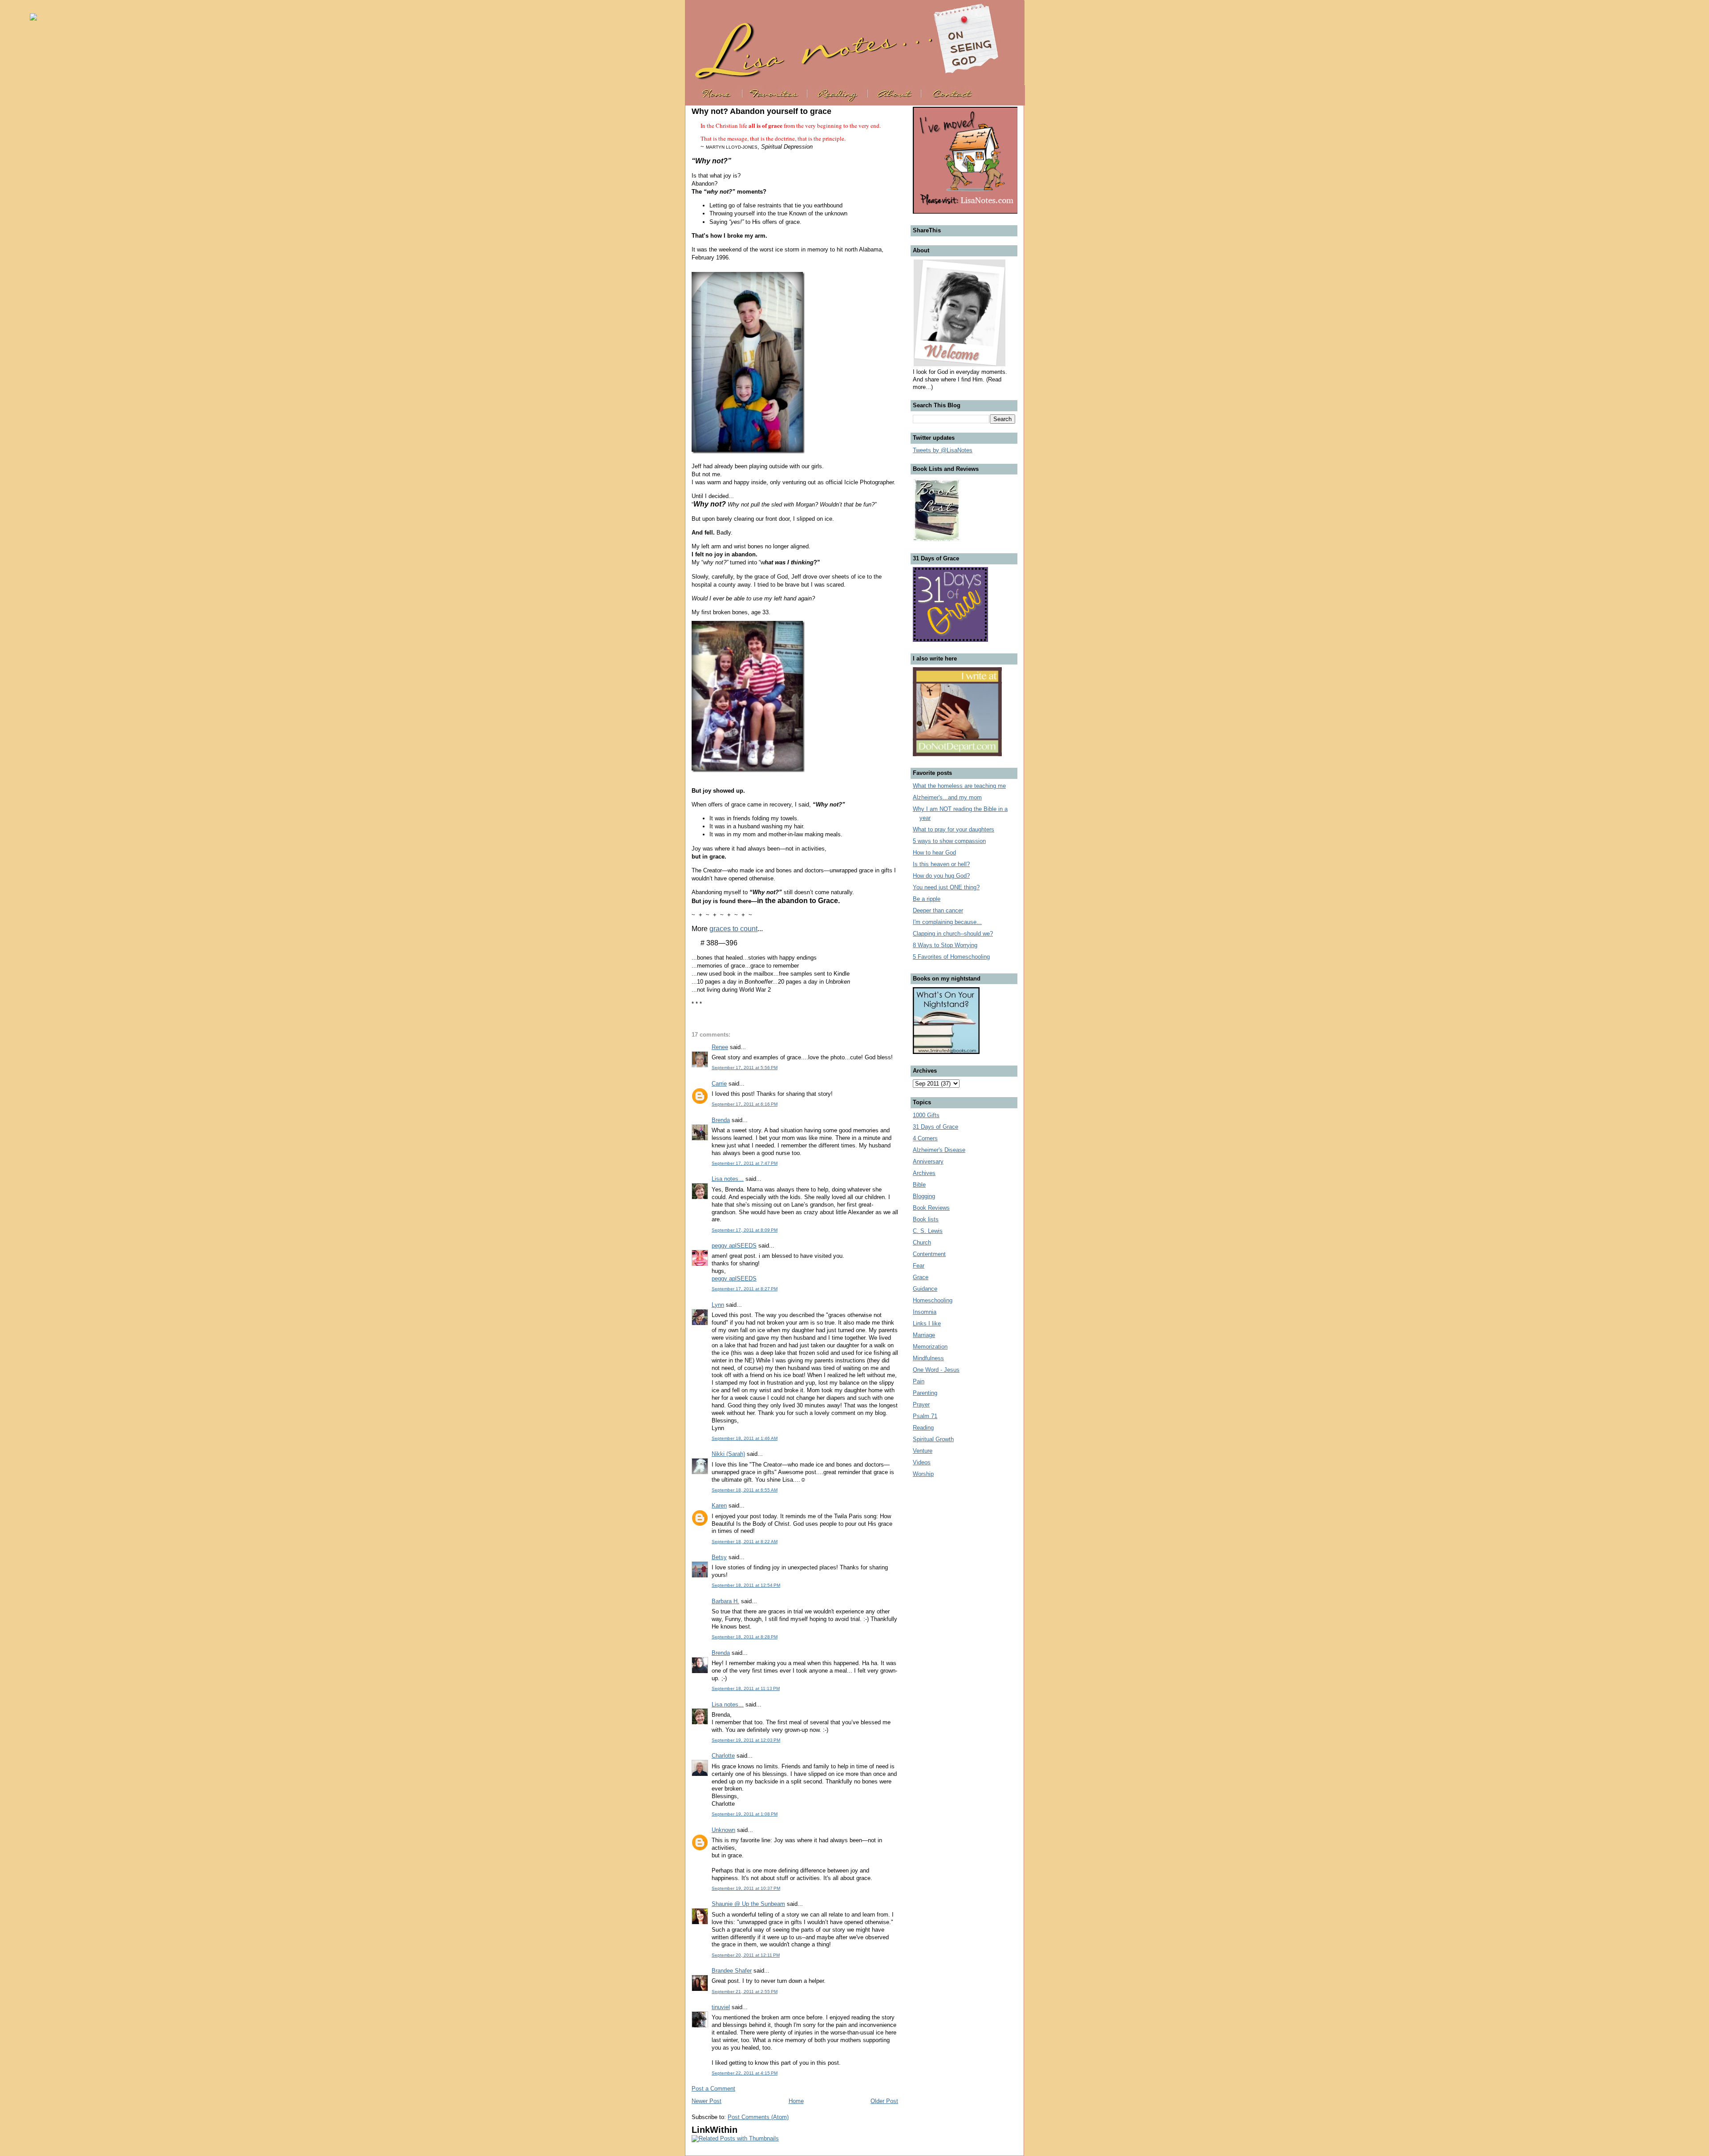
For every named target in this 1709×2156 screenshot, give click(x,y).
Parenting (925, 1393)
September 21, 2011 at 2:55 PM (745, 1992)
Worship (923, 1474)
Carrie (719, 1084)
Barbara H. (725, 1601)
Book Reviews (931, 1208)
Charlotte (723, 1756)
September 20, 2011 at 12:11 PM (746, 1955)
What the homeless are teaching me (959, 786)
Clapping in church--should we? (953, 934)
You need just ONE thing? (946, 887)
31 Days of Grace (935, 1127)
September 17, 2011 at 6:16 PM (745, 1104)
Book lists (926, 1219)
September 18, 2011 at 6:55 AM (745, 1490)
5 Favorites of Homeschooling (951, 957)
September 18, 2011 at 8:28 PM (745, 1637)
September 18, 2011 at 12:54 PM (746, 1585)
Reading (923, 1428)
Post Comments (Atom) (758, 2117)
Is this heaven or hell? (941, 864)
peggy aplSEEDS (734, 1246)
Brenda (721, 1120)
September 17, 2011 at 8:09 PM (745, 1230)
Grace (921, 1277)
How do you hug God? (941, 876)
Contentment (929, 1254)
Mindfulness (928, 1358)
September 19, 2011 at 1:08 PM (745, 1814)
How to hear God (934, 853)
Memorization (930, 1347)
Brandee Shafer (732, 1971)
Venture (923, 1451)
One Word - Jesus (936, 1370)
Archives (924, 1173)
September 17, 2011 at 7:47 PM (745, 1163)
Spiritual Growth (933, 1439)
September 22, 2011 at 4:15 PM (745, 2073)
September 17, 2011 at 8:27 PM (745, 1289)
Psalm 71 (925, 1416)
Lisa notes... (728, 1179)
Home (796, 2101)
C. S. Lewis (928, 1231)
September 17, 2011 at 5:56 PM (745, 1068)
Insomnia (925, 1312)
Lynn (718, 1305)
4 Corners (925, 1138)
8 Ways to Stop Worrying (945, 945)
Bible (919, 1185)
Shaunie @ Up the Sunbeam (748, 1904)
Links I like (927, 1323)
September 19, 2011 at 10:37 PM (746, 1888)
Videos (922, 1462)
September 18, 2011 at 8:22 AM (745, 1542)
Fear (919, 1266)
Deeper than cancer (938, 910)
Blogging (924, 1196)
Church (922, 1242)
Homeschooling (933, 1300)
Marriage (924, 1335)
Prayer (921, 1404)
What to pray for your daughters (954, 829)
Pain (919, 1381)
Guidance (925, 1289)
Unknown (723, 1830)
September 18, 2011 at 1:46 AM (745, 1438)
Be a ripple (927, 899)
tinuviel (721, 2007)
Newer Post (707, 2101)
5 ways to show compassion (949, 841)
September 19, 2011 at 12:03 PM (746, 1740)
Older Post (884, 2101)
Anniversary (928, 1161)
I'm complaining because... (947, 922)
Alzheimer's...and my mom (947, 797)
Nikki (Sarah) (728, 1454)
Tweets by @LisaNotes (943, 450)
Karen (719, 1506)
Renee (720, 1047)
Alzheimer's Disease (939, 1150)
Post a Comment (713, 2089)
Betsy (719, 1557)
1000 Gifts (926, 1115)
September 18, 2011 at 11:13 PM (746, 1688)
